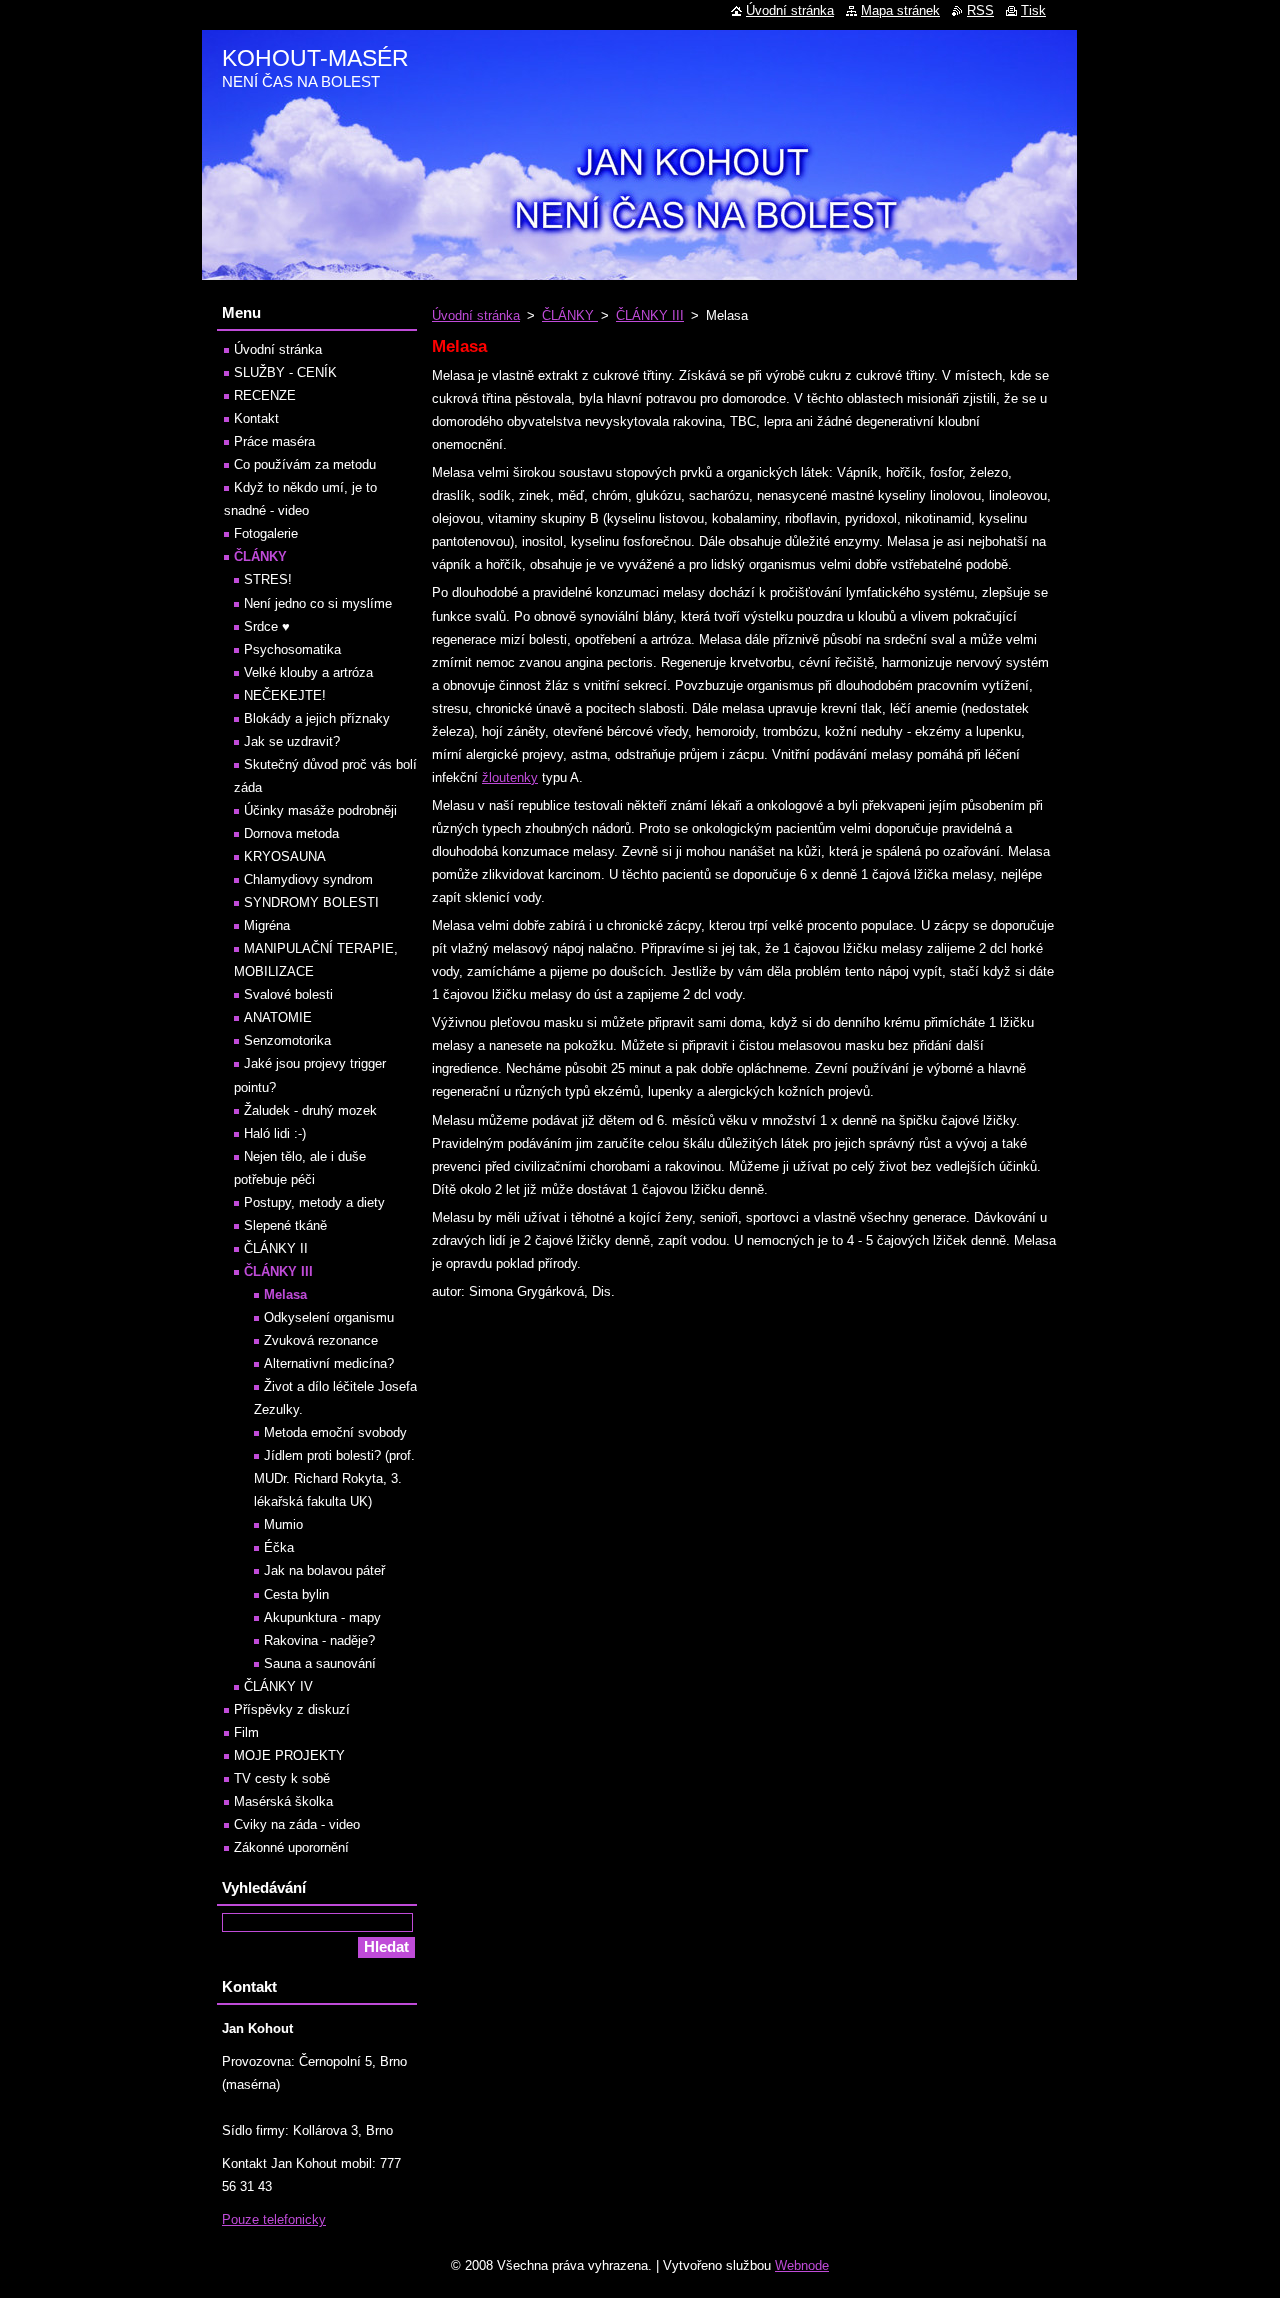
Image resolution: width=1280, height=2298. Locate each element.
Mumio (283, 1524)
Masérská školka (283, 1801)
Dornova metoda (291, 833)
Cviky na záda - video (297, 1824)
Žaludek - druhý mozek (310, 1110)
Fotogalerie (266, 533)
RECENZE (265, 395)
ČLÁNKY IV (278, 1686)
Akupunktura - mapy (322, 1617)
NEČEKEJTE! (285, 695)
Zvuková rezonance (321, 1340)
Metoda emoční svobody (335, 1432)
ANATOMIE (278, 1017)
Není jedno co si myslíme (318, 603)
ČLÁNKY (570, 315)
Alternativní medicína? (329, 1363)
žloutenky (510, 777)
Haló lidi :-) (275, 1133)
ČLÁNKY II (276, 1248)
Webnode (802, 2265)
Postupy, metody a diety (314, 1202)
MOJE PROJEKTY (289, 1755)
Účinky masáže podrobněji (320, 810)
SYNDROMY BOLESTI (311, 902)
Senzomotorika (287, 1040)
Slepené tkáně (285, 1225)
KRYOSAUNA (285, 856)
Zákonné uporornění (291, 1847)
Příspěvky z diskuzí (292, 1709)
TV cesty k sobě (282, 1778)
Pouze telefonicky (274, 2219)
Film (246, 1732)
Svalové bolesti (288, 994)
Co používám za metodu (305, 464)
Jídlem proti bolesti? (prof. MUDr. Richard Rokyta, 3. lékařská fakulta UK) (334, 1478)
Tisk (1033, 10)
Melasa (285, 1294)
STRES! (268, 579)
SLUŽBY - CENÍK (285, 372)
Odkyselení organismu (329, 1317)
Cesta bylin (296, 1594)
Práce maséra (274, 441)
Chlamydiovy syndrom (308, 879)
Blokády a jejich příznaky (317, 718)
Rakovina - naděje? (319, 1640)
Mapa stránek (900, 10)
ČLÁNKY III (650, 315)
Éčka (279, 1547)
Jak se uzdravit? (292, 741)
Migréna (267, 925)
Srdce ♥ (267, 626)
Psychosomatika (292, 649)
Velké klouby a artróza (308, 672)
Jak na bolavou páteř (324, 1570)
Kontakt (256, 418)
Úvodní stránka (476, 315)
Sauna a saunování (320, 1663)
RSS (980, 10)
